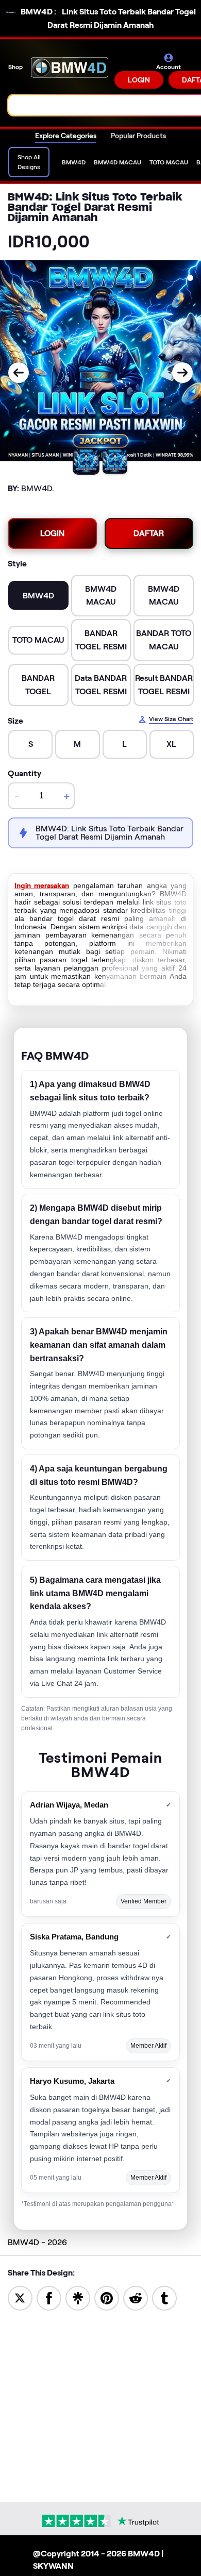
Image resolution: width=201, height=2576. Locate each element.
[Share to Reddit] (136, 2297)
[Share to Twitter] (20, 2297)
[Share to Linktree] (78, 2297)
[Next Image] (182, 373)
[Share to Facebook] (49, 2297)
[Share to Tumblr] (164, 2297)
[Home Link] (70, 71)
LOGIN (139, 80)
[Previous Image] (19, 373)
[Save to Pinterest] (107, 2297)
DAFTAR (149, 533)
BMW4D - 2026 (37, 2242)
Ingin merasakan (42, 885)
